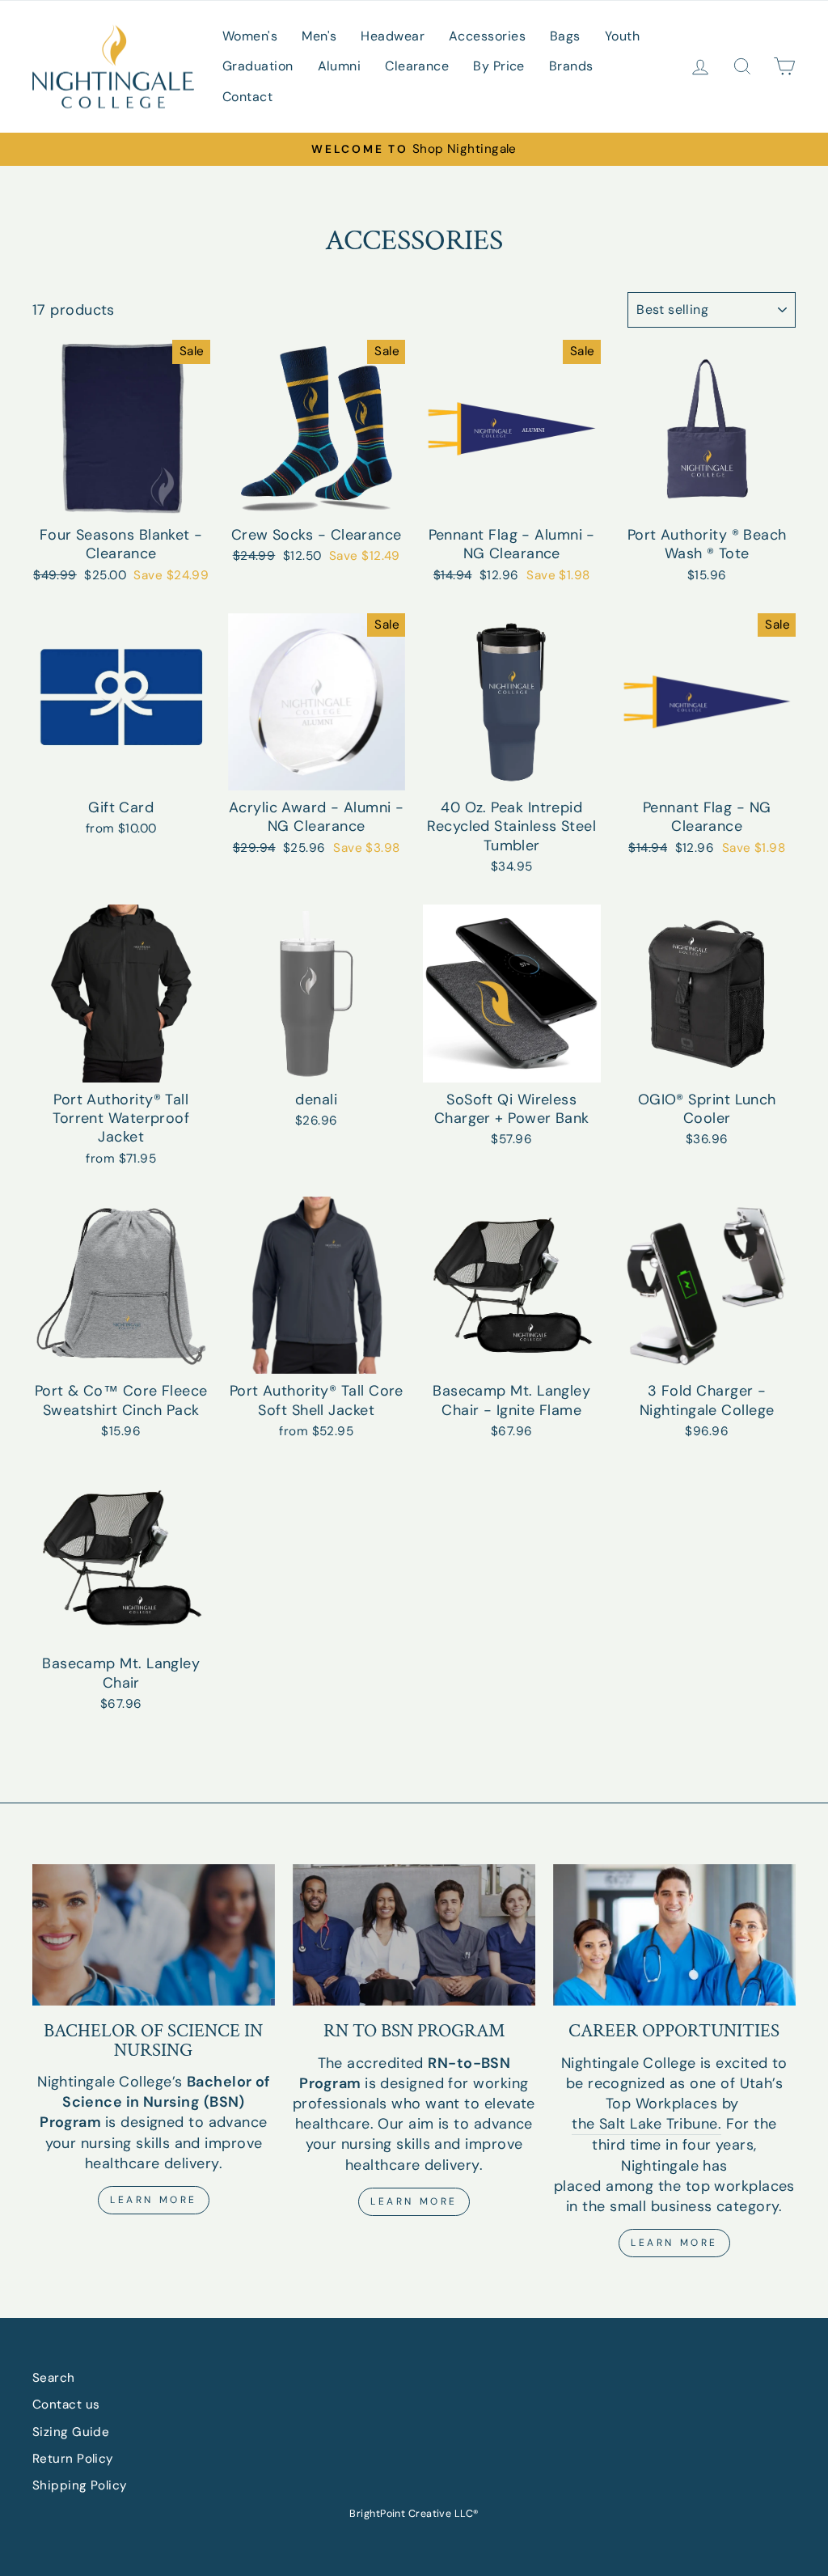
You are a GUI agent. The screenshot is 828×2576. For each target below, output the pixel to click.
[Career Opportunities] (674, 1935)
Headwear (393, 36)
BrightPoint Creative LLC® (414, 2514)
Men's (319, 36)
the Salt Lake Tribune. (646, 2124)
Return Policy (73, 2459)
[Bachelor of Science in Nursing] (154, 1935)
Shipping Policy (80, 2485)
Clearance (417, 66)
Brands (571, 66)
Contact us (66, 2404)
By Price (499, 66)
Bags (565, 36)
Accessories (487, 36)
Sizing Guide (71, 2432)
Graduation (258, 66)
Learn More (154, 2200)
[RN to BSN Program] (414, 1935)
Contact (247, 97)
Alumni (340, 66)
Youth (622, 36)
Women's (250, 36)
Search (54, 2378)
